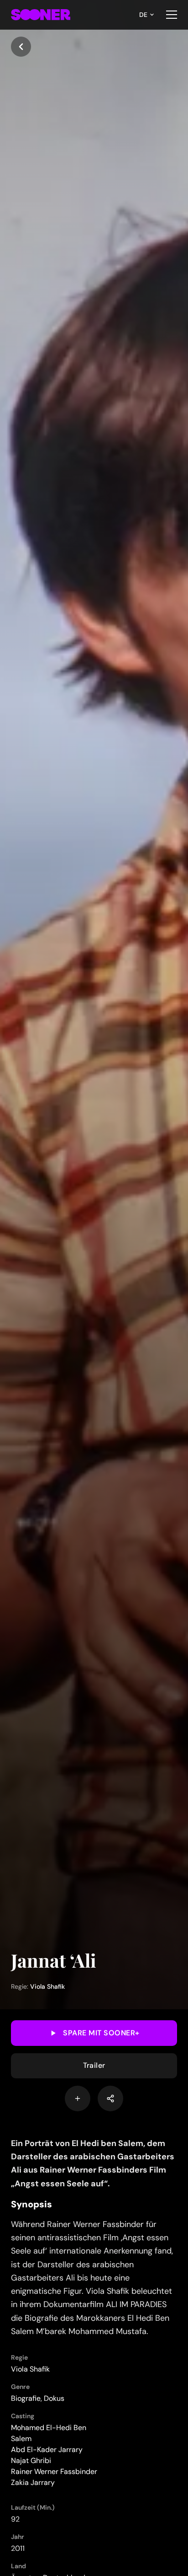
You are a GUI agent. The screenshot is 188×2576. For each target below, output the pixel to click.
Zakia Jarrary (33, 2482)
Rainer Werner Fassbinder (54, 2471)
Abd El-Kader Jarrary (47, 2450)
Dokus (54, 2398)
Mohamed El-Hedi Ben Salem (49, 2433)
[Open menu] (172, 15)
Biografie (26, 2398)
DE (143, 15)
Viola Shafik (47, 1986)
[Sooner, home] (41, 15)
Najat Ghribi (31, 2461)
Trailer (94, 2065)
